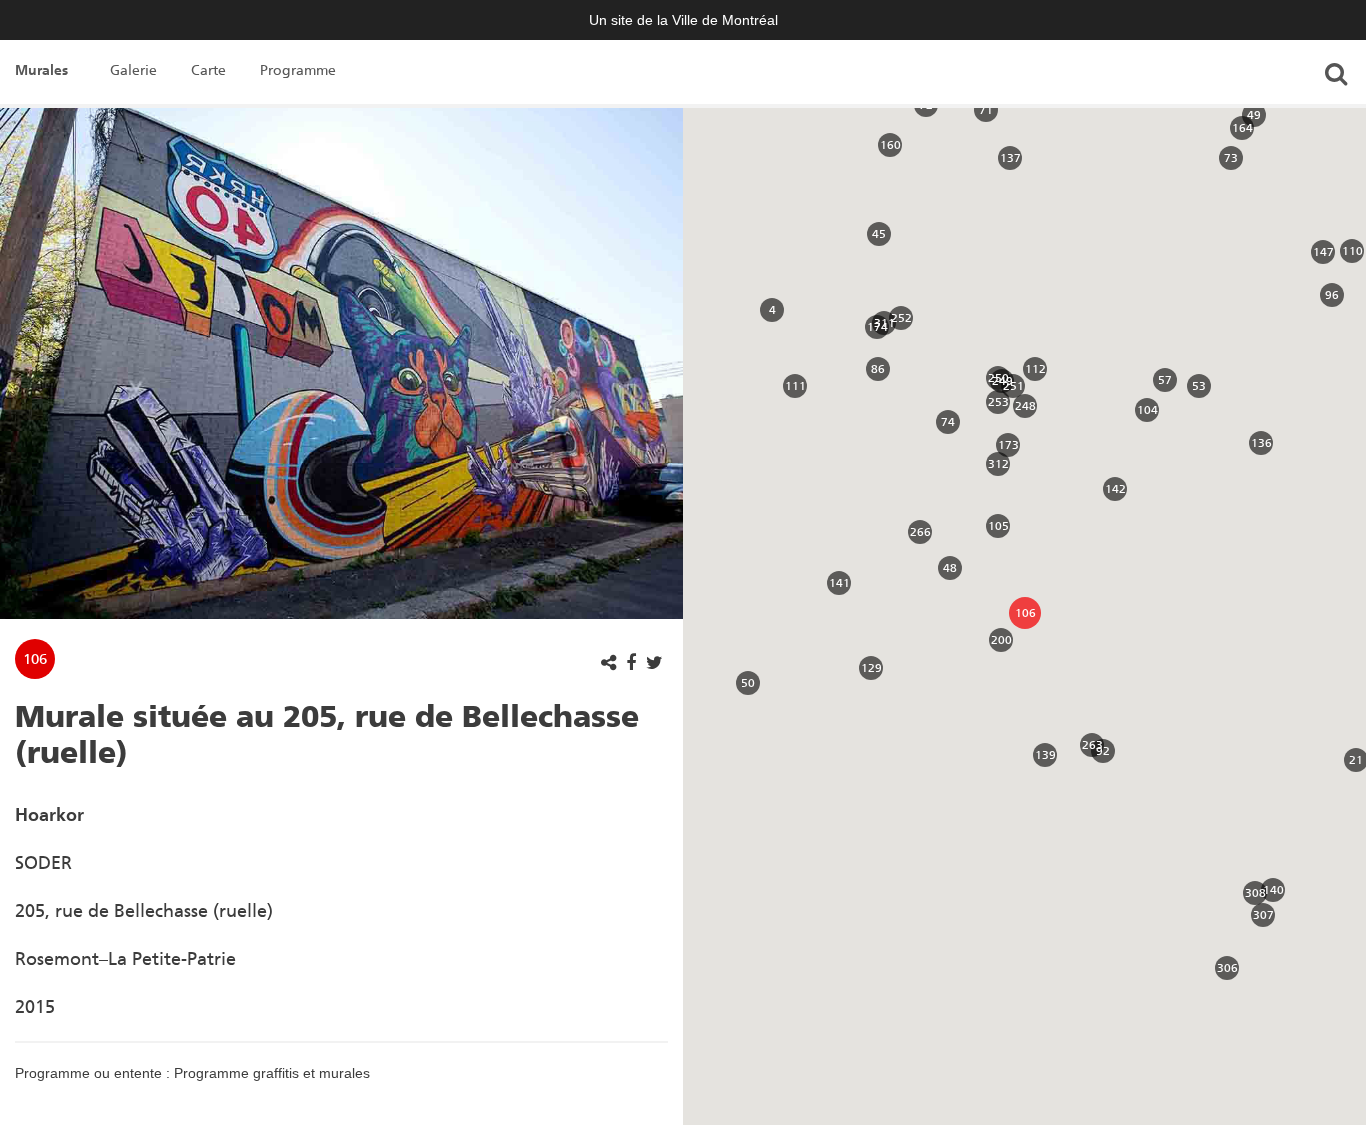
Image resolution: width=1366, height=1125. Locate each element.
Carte (208, 70)
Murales (41, 70)
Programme (298, 70)
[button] (772, 310)
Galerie (133, 70)
